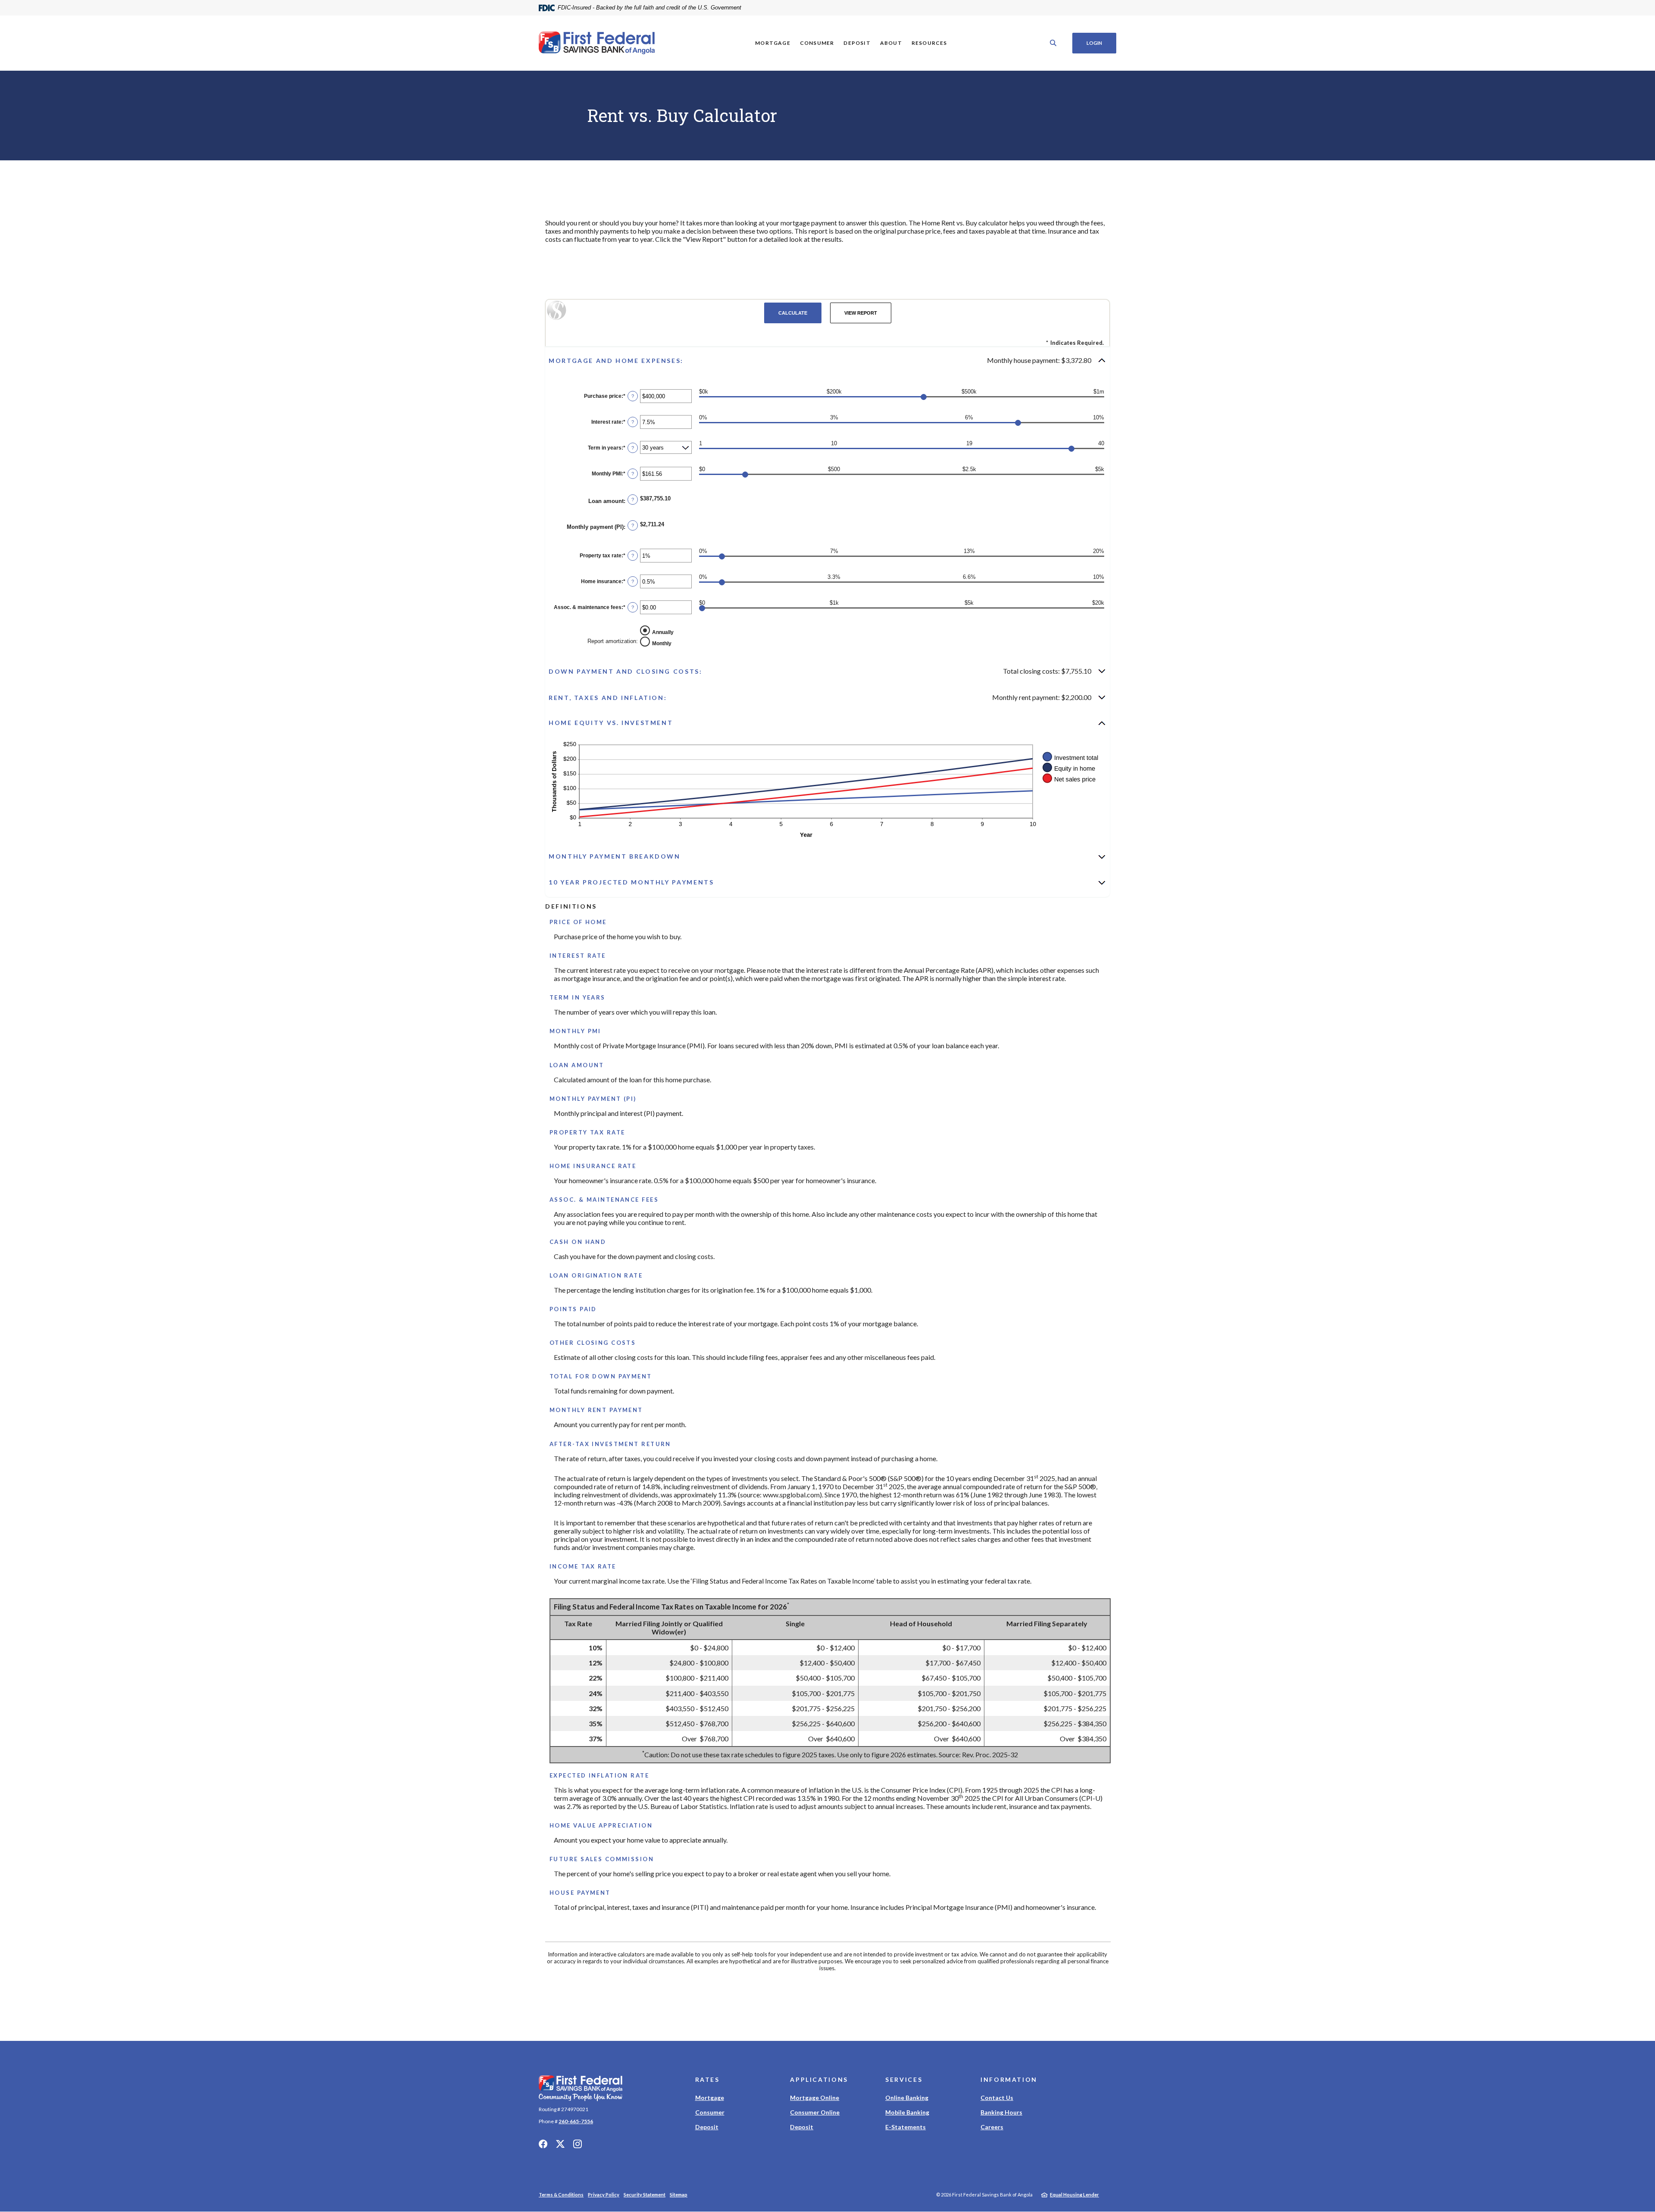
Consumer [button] (817, 43)
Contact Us (997, 2098)
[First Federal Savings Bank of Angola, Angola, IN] (597, 43)
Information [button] (1009, 2079)
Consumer (710, 2112)
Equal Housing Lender (1074, 2195)
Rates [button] (707, 2079)
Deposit (707, 2127)
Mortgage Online (815, 2098)
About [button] (891, 43)
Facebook (543, 2144)
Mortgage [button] (773, 43)
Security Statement (645, 2195)
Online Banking (907, 2098)
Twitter (560, 2144)
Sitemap (679, 2195)
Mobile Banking (907, 2112)
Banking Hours (1001, 2112)
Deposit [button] (857, 43)
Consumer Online (815, 2112)
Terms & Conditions (561, 2195)
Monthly (662, 643)
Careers (992, 2127)
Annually (663, 632)
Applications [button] (819, 2079)
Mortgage (710, 2098)
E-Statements (906, 2127)
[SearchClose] (1053, 43)
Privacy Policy (604, 2195)
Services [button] (904, 2079)
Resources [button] (929, 43)
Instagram (578, 2144)
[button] (827, 360)
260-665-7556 (576, 2121)
